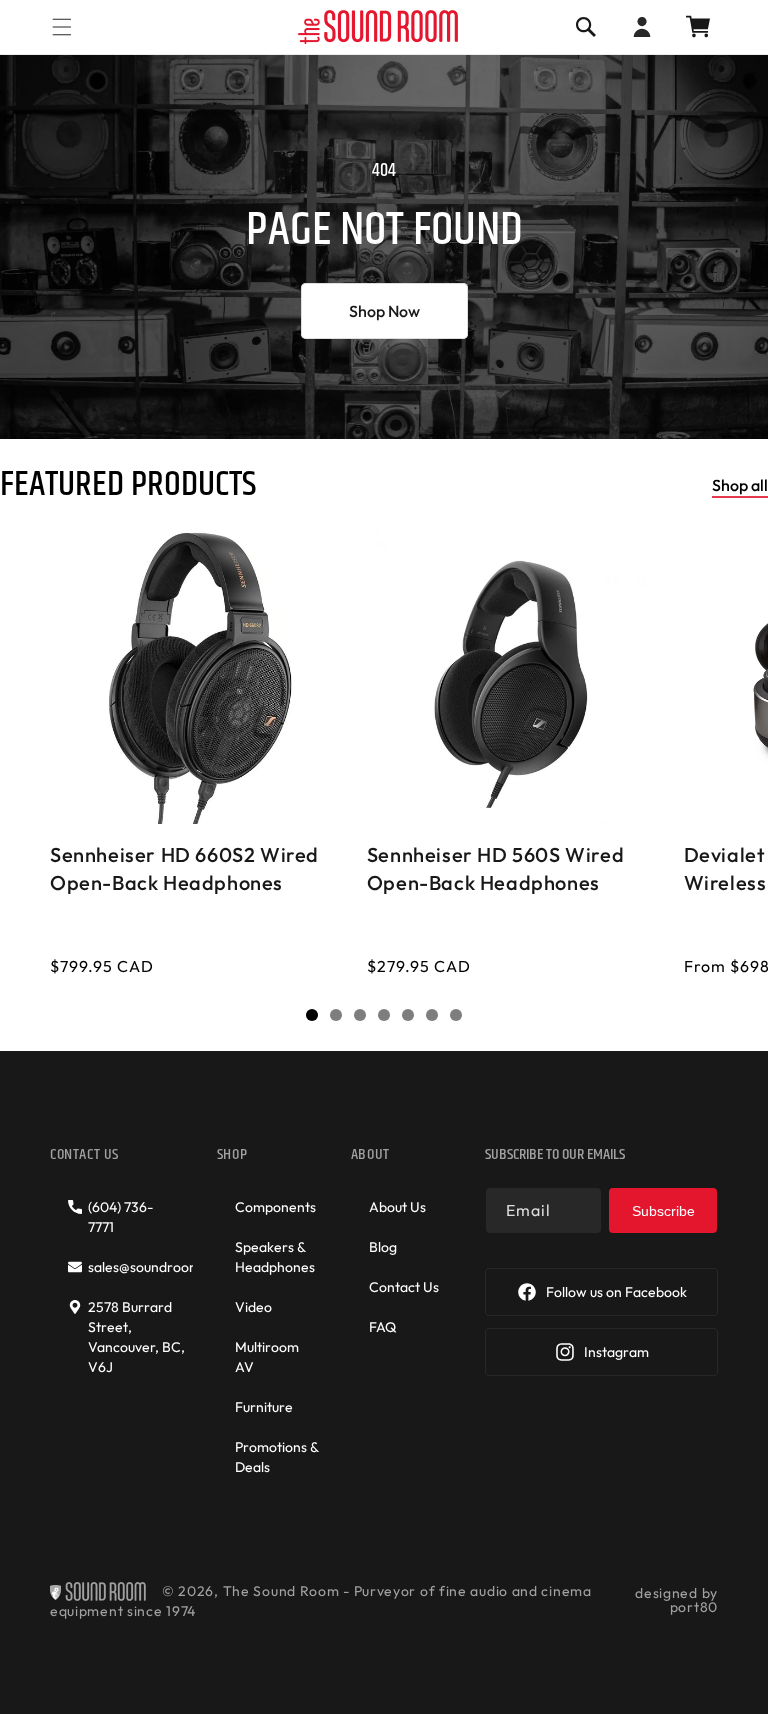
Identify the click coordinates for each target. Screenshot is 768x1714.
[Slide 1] (312, 1015)
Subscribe (663, 1211)
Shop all (740, 485)
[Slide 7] (456, 1015)
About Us (397, 1207)
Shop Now (384, 311)
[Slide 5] (408, 1015)
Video (253, 1307)
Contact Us (404, 1287)
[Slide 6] (432, 1015)
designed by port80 (676, 1600)
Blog (383, 1247)
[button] (62, 26)
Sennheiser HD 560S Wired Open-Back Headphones (495, 867)
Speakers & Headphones (275, 1257)
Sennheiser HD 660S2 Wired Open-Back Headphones (184, 867)
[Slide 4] (384, 1015)
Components (275, 1207)
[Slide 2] (336, 1015)
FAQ (382, 1327)
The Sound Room (281, 1592)
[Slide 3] (360, 1015)
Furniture (264, 1407)
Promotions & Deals (276, 1457)
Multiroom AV (267, 1357)
